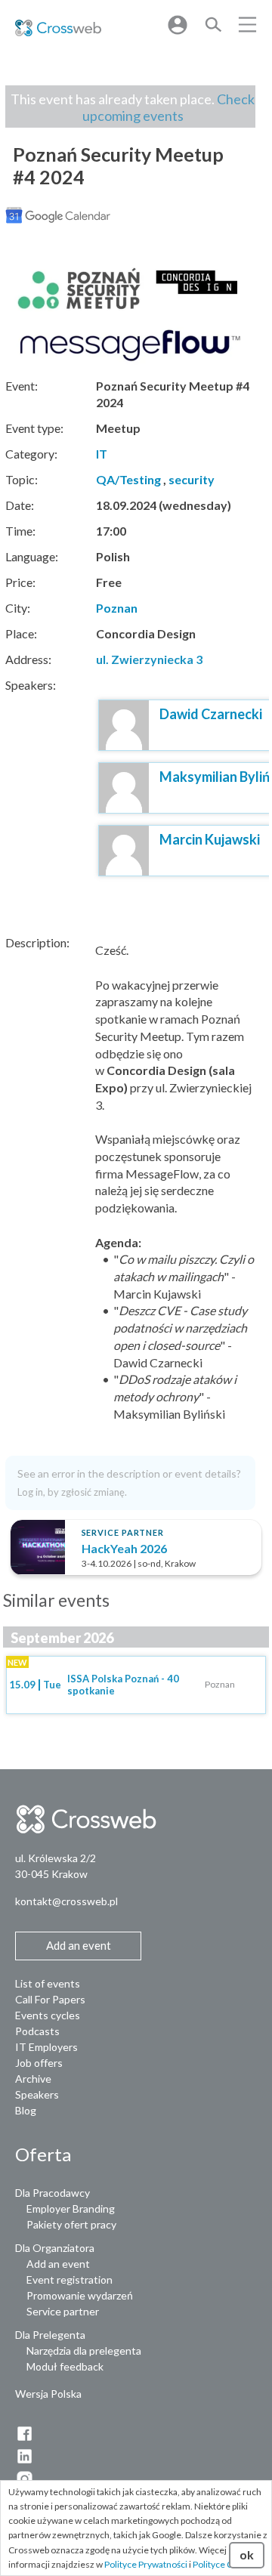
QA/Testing (128, 479)
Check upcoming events (169, 107)
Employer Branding (71, 2208)
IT (102, 454)
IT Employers (46, 2047)
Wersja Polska (48, 2394)
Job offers (39, 2063)
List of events (48, 1983)
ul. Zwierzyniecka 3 (149, 659)
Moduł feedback (65, 2366)
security (192, 479)
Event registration (70, 2279)
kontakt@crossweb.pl (66, 1901)
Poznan (117, 608)
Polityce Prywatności (146, 2564)
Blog (26, 2110)
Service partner (63, 2311)
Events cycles (48, 2015)
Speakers (37, 2094)
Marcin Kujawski (210, 839)
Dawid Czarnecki (211, 714)
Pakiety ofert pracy (71, 2224)
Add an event (58, 2264)
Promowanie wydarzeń (80, 2295)
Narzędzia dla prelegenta (84, 2351)
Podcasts (37, 2031)
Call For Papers (50, 1999)
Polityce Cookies (226, 2564)
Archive (33, 2079)
